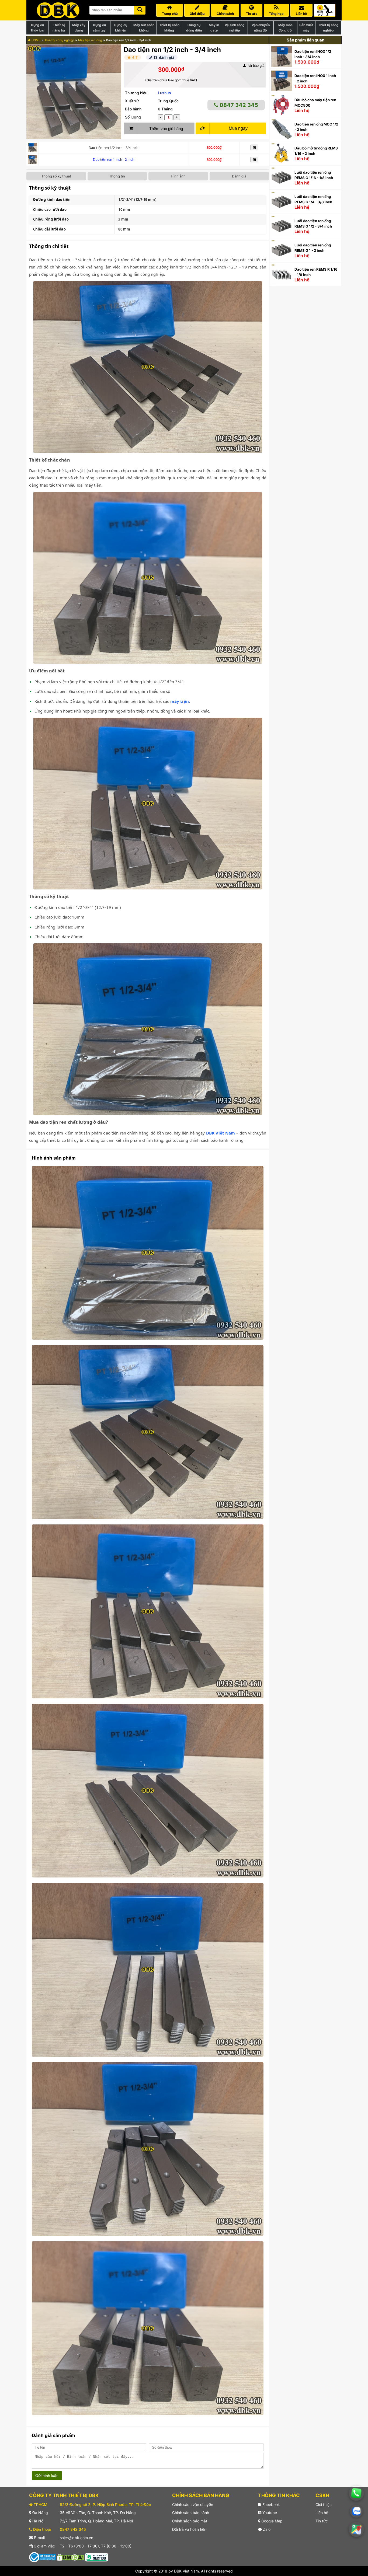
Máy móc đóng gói (285, 28)
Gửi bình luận (47, 2476)
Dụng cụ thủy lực (37, 28)
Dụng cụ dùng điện (194, 28)
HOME (36, 40)
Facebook (271, 2505)
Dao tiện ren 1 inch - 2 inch (113, 160)
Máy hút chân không (144, 28)
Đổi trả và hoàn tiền (189, 2529)
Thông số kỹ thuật (56, 176)
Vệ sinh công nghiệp (235, 28)
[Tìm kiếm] (140, 9)
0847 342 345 (238, 105)
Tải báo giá (255, 66)
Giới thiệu (324, 2505)
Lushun (164, 93)
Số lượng (133, 117)
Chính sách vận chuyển (193, 2505)
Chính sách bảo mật (190, 2521)
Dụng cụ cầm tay (99, 28)
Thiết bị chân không (169, 28)
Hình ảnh (178, 176)
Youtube (269, 2513)
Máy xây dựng (79, 28)
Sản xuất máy (306, 28)
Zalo (266, 2529)
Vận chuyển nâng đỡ (261, 28)
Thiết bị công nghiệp (328, 28)
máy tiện (180, 701)
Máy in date (214, 28)
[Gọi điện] (356, 2493)
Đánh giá (239, 176)
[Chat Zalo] (356, 2511)
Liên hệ (322, 2513)
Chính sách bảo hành (191, 2513)
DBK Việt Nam (221, 1133)
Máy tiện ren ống (90, 40)
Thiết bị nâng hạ (59, 28)
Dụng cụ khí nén (121, 28)
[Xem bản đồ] (356, 2529)
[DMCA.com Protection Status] (71, 2557)
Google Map (271, 2521)
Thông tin (117, 176)
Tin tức (322, 2521)
